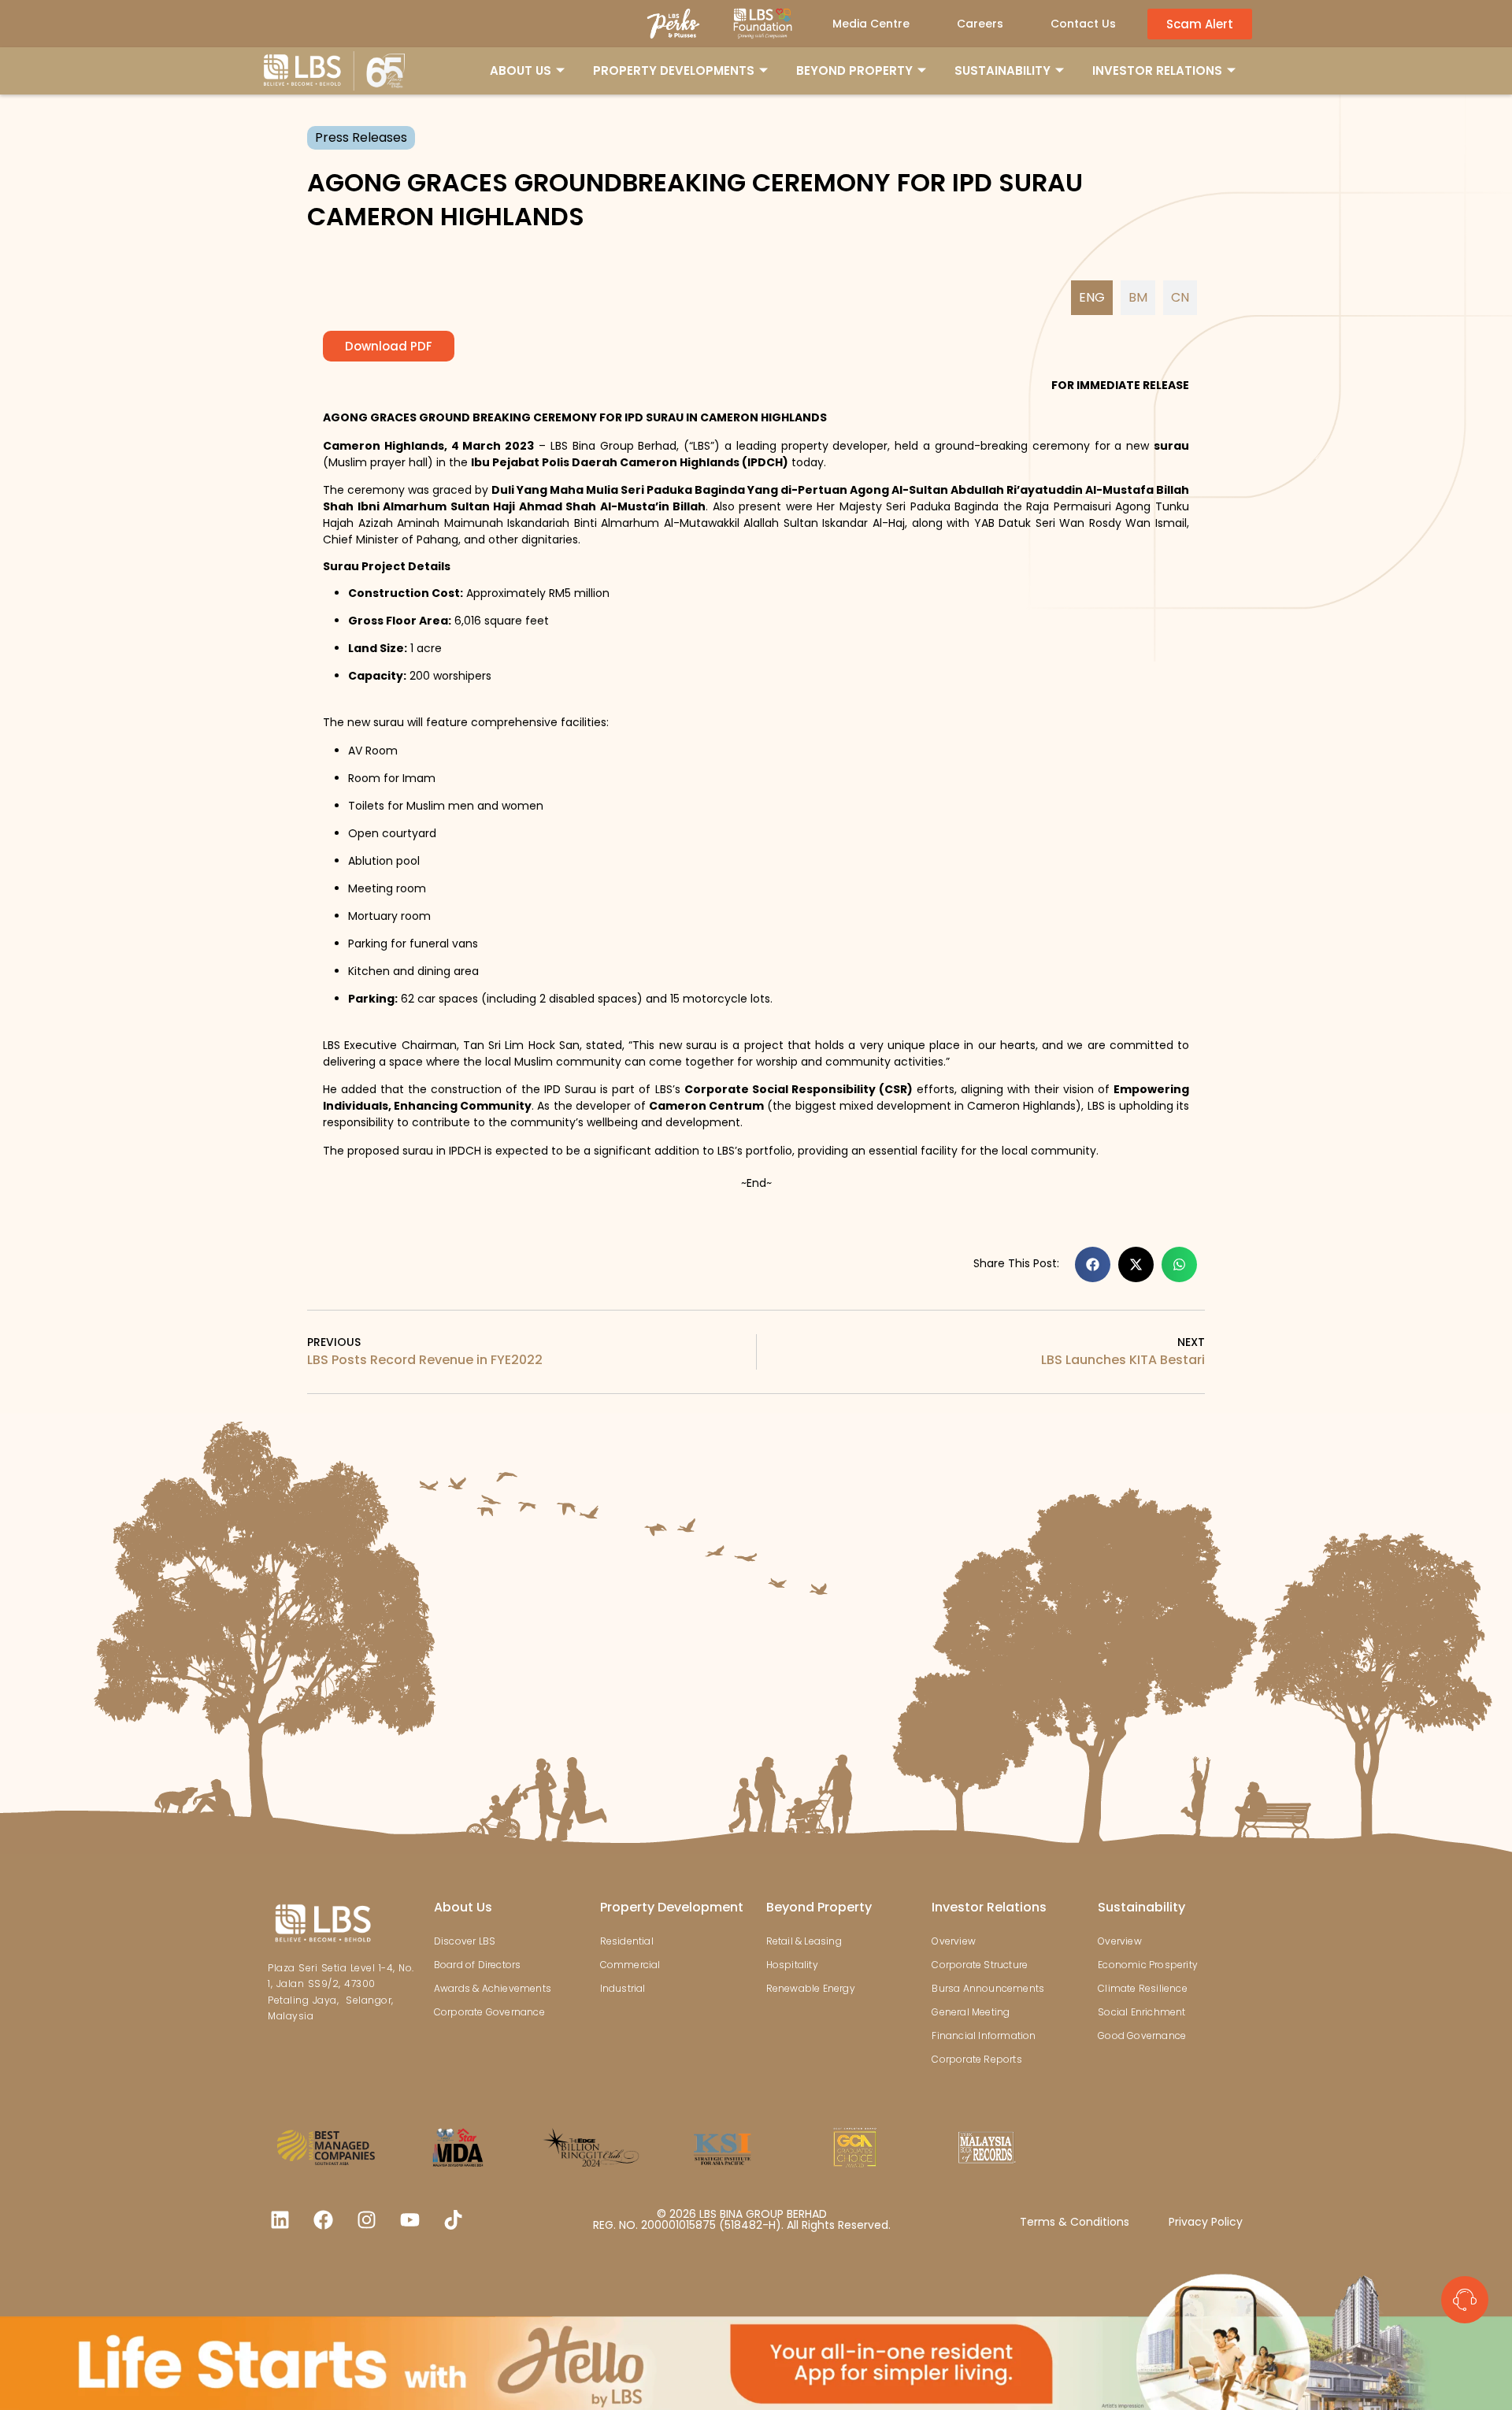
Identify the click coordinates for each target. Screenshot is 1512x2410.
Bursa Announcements (988, 1988)
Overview (954, 1941)
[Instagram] (366, 2220)
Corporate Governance (489, 2012)
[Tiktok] (453, 2220)
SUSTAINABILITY (1002, 70)
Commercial (630, 1965)
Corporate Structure (980, 1965)
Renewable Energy (811, 1988)
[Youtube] (409, 2220)
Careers (980, 24)
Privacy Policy (1206, 2222)
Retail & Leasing (804, 1941)
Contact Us (1083, 24)
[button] (1093, 1264)
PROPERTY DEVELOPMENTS (674, 70)
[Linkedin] (280, 2220)
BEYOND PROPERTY (854, 70)
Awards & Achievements (493, 1988)
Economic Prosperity (1148, 1965)
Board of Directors (478, 1965)
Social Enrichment (1141, 2012)
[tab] (1092, 298)
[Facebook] (323, 2220)
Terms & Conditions (1075, 2222)
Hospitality (792, 1965)
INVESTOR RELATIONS (1157, 70)
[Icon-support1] (1465, 2300)
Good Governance (1142, 2036)
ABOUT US (521, 70)
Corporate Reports (976, 2059)
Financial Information (984, 2036)
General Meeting (971, 2012)
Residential (627, 1941)
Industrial (623, 1988)
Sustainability (1141, 1907)
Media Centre (871, 24)
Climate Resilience (1143, 1988)
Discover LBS (465, 1941)
